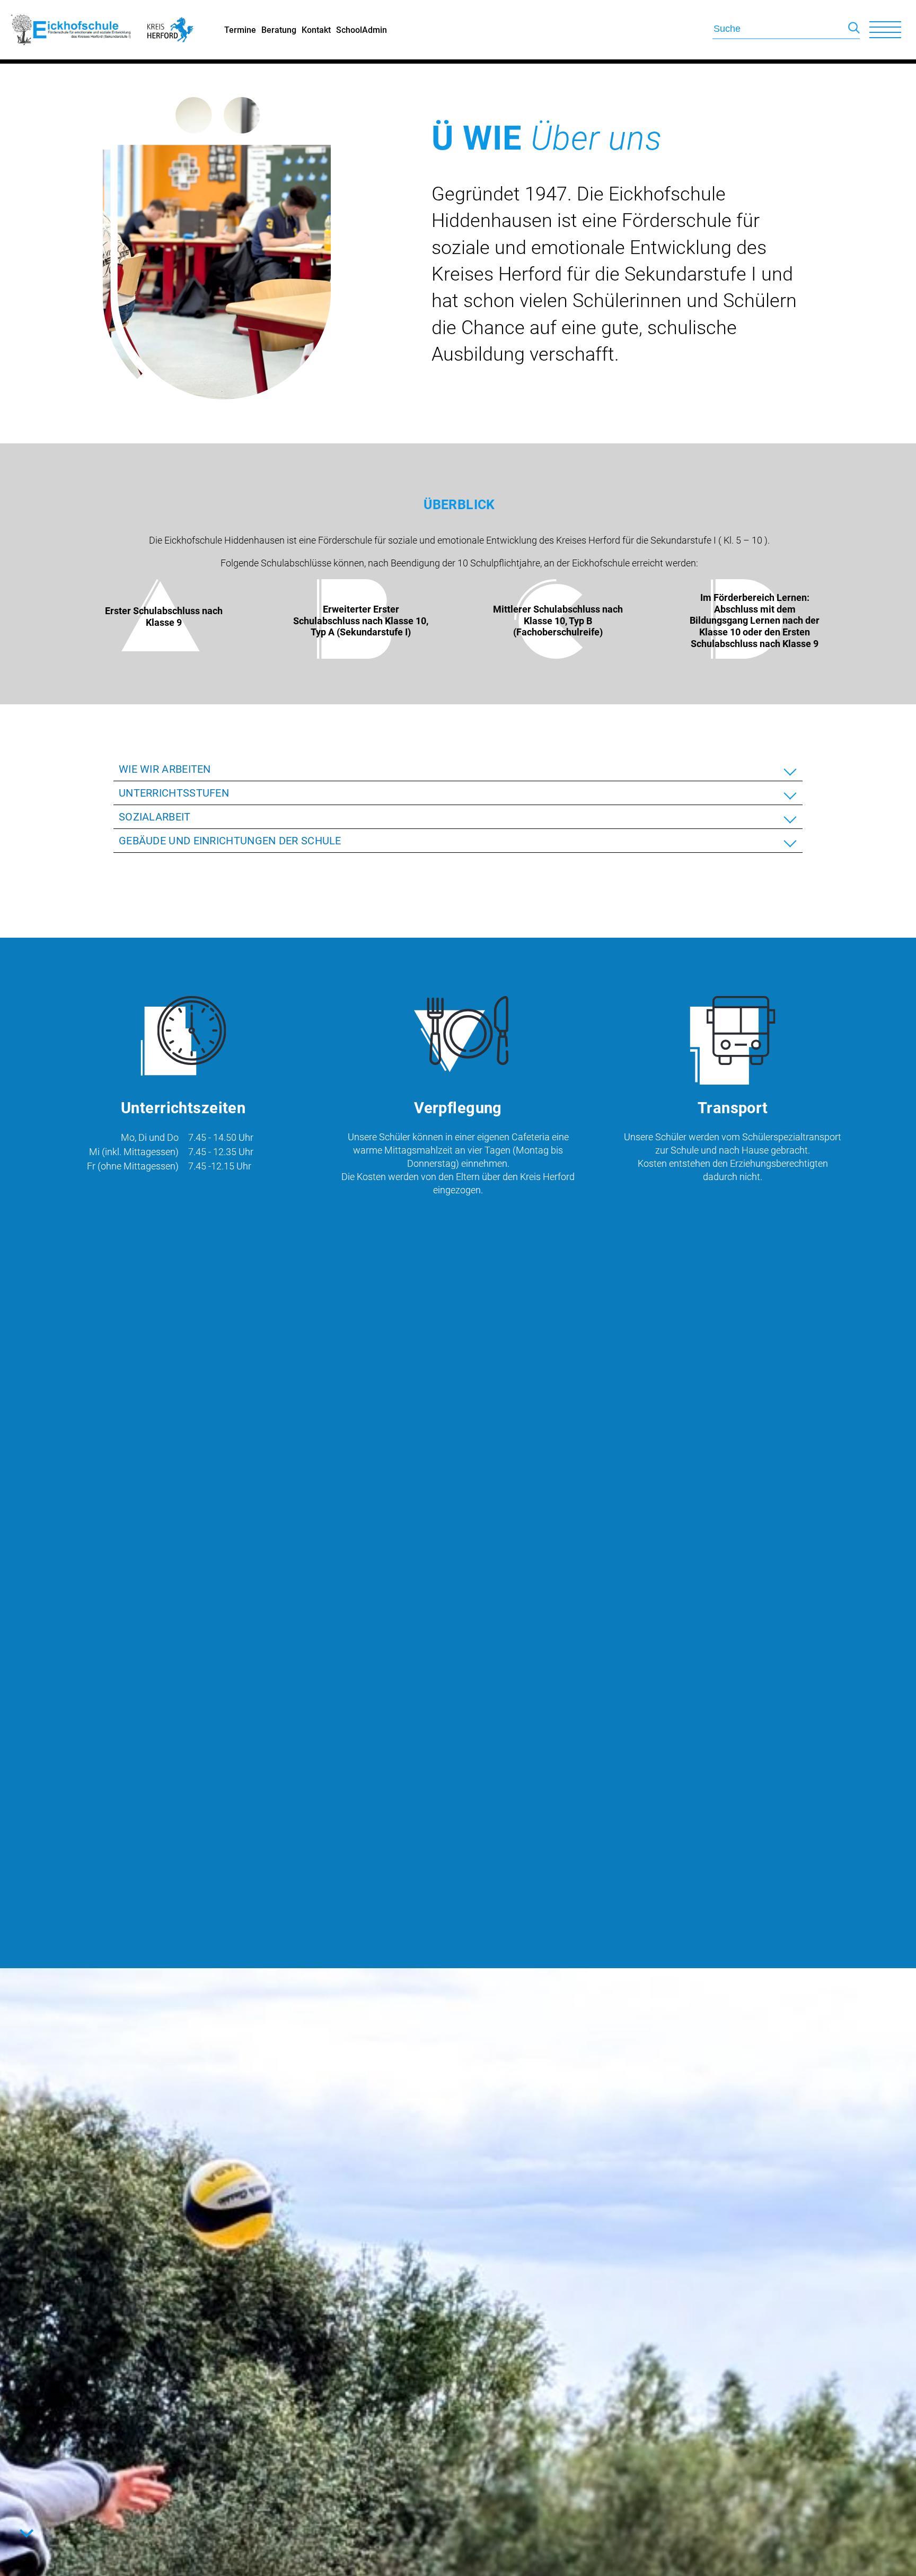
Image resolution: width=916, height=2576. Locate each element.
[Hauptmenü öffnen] (885, 30)
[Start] (72, 56)
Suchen (854, 30)
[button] (458, 769)
